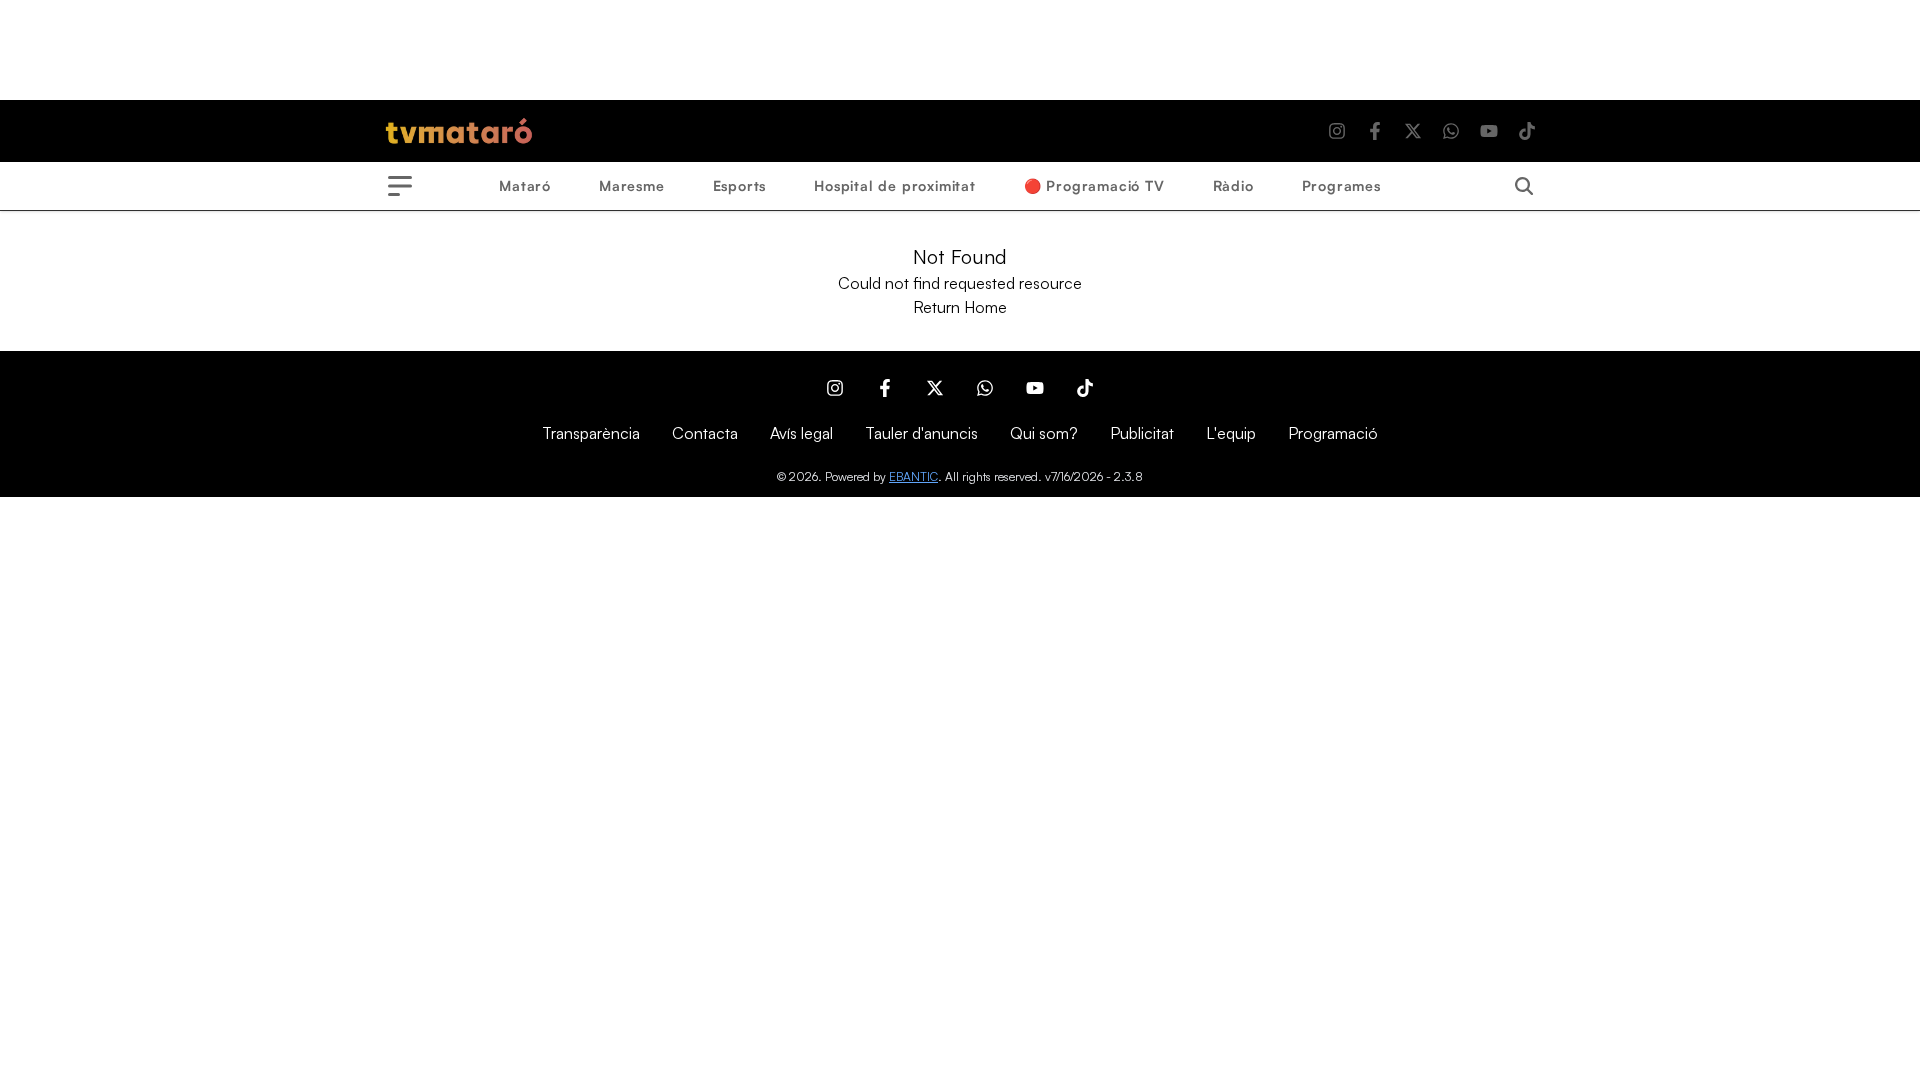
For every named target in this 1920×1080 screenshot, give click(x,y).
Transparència (591, 433)
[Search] (1524, 186)
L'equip (1231, 433)
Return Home (960, 307)
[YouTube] (1489, 131)
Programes (1341, 185)
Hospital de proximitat (895, 185)
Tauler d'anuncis (921, 433)
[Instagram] (1337, 131)
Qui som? (1044, 433)
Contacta (705, 433)
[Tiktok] (1527, 131)
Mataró (525, 185)
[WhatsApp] (1451, 131)
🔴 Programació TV (1094, 185)
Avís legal (801, 433)
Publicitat (1142, 433)
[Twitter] (1413, 131)
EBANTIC (913, 476)
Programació (1333, 433)
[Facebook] (1375, 131)
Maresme (632, 185)
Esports (740, 185)
